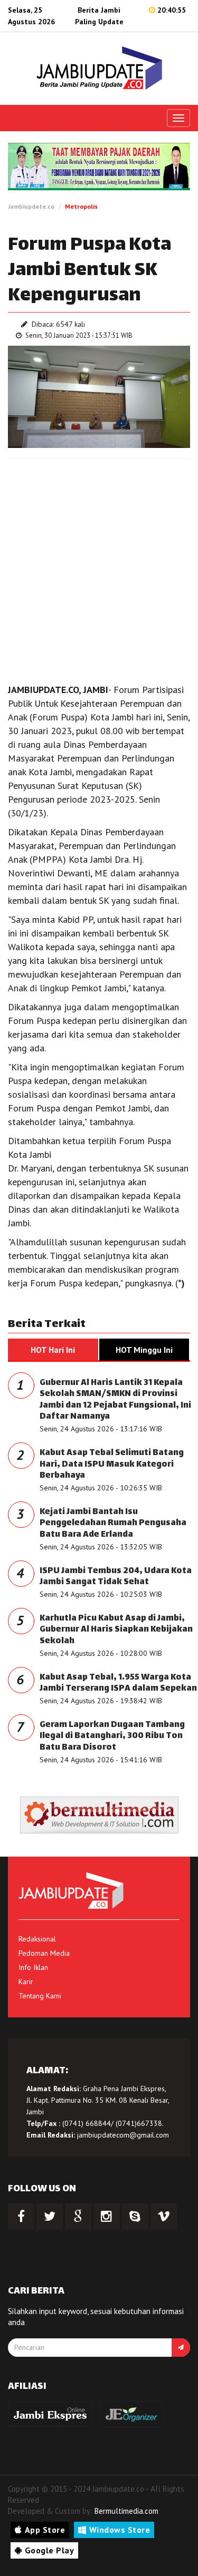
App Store (45, 2530)
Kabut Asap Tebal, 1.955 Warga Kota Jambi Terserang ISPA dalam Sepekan (118, 1684)
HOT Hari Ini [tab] (53, 1350)
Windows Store (120, 2530)
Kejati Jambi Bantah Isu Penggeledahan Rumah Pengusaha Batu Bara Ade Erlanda (113, 1524)
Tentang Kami (40, 1996)
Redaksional (37, 1939)
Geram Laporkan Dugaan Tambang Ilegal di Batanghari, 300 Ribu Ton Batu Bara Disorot (112, 1736)
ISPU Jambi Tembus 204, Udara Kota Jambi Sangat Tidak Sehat (116, 1577)
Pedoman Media (44, 1953)
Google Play (50, 2550)
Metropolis (81, 206)
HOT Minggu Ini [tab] (144, 1350)
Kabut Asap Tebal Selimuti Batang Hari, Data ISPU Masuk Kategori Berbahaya (112, 1465)
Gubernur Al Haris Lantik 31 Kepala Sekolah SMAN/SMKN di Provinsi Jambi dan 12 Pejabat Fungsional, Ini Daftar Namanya (115, 1400)
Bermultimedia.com (126, 2511)
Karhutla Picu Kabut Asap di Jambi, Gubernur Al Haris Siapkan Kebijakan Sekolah (116, 1630)
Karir (26, 1982)
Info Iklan (33, 1967)
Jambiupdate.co (31, 206)
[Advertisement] (99, 568)
